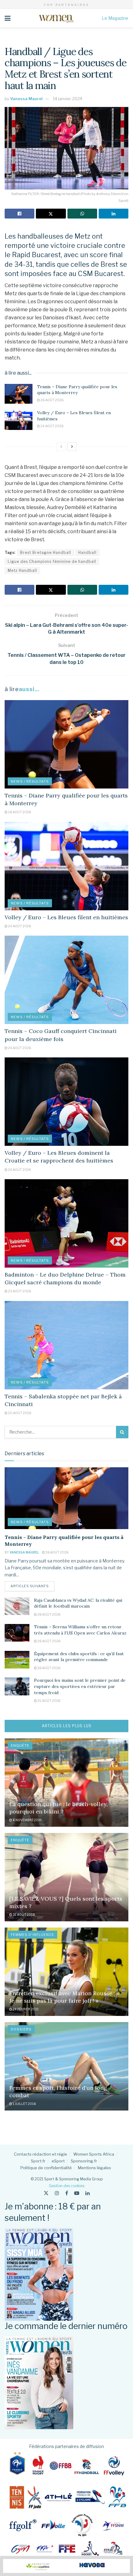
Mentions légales (94, 2168)
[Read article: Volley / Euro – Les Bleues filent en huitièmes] (19, 420)
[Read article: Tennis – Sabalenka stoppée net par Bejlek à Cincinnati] (66, 1345)
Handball (87, 553)
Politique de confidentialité (46, 2168)
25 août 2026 (49, 1701)
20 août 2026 (19, 1413)
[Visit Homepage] (56, 18)
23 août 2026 (19, 1291)
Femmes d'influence (32, 1935)
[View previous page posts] (61, 447)
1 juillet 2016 (24, 2104)
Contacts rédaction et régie (41, 2154)
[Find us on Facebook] (67, 2193)
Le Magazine (115, 18)
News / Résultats (30, 781)
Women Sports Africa (94, 2154)
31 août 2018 (24, 1915)
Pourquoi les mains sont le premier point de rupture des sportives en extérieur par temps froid (80, 1686)
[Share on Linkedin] (114, 214)
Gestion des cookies (67, 2186)
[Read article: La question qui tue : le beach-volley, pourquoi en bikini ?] (66, 1783)
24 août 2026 (52, 426)
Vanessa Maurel (26, 99)
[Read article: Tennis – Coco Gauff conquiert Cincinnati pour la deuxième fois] (66, 980)
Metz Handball (22, 570)
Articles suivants (32, 1586)
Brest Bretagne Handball (46, 553)
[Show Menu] (8, 18)
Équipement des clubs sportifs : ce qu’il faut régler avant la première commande (79, 1657)
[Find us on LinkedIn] (88, 2193)
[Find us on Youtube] (77, 2193)
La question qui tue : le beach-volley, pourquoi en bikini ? (58, 1808)
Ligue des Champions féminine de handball (52, 561)
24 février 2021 (25, 2009)
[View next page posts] (72, 447)
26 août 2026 (52, 400)
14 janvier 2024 (68, 99)
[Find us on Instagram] (57, 2193)
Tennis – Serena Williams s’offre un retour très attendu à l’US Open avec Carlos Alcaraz (80, 1630)
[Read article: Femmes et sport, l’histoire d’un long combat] (66, 2066)
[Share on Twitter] (51, 214)
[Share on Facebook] (19, 214)
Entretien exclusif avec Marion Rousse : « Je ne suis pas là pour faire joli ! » (64, 1997)
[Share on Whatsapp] (82, 214)
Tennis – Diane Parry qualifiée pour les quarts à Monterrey (77, 390)
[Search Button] (122, 1432)
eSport (58, 2161)
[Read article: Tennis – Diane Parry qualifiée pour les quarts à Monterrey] (19, 394)
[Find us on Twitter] (46, 2193)
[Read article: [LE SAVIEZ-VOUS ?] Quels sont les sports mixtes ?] (66, 1877)
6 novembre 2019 (27, 1820)
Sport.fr (38, 2161)
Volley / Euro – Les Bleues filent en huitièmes (66, 917)
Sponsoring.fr (84, 2161)
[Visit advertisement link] (66, 2566)
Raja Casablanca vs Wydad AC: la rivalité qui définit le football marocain (78, 1603)
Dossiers (21, 2029)
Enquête (20, 1745)
